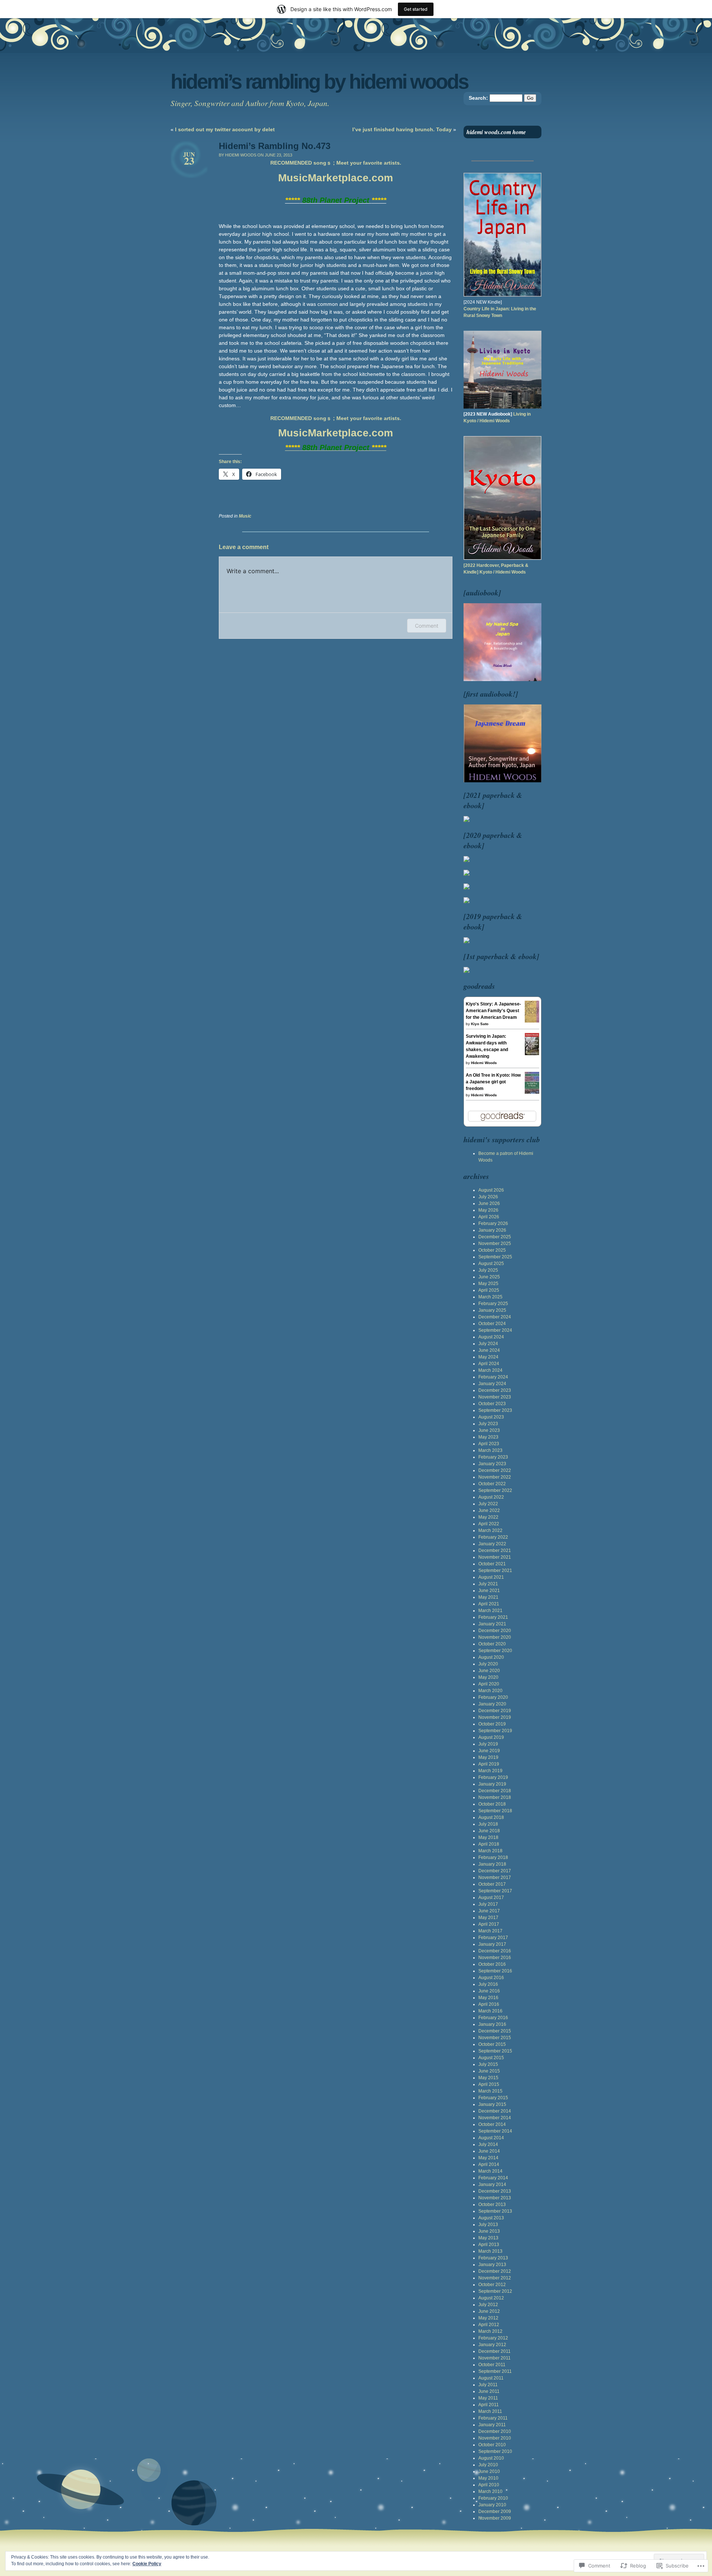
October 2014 (492, 2124)
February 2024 (493, 1377)
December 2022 (495, 1470)
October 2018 (492, 1804)
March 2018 (490, 1851)
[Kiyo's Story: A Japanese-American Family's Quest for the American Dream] (532, 1021)
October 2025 (492, 1250)
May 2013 (488, 2238)
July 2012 (488, 2305)
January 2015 (492, 2104)
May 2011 (488, 2398)
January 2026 (492, 1230)
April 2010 (489, 2485)
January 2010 (492, 2505)
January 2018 (492, 1864)
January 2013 (492, 2265)
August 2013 (491, 2218)
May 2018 (488, 1837)
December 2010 (495, 2431)
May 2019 (488, 1757)
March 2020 (490, 1691)
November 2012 (495, 2278)
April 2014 (489, 2164)
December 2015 (495, 2031)
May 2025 (488, 1284)
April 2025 (489, 1290)
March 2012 (490, 2331)
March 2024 (490, 1370)
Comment (427, 626)
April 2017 (489, 1924)
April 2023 (489, 1444)
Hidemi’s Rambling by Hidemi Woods (319, 82)
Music (245, 516)
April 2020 (489, 1684)
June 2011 (489, 2391)
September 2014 (495, 2131)
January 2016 (492, 2024)
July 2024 (488, 1344)
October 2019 (492, 1724)
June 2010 (489, 2471)
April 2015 (489, 2084)
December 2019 (495, 1711)
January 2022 (492, 1544)
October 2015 (492, 2044)
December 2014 (495, 2111)
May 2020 (488, 1677)
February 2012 (493, 2338)
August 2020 (491, 1657)
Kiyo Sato (480, 1024)
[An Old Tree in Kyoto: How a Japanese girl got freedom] (532, 1092)
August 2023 (491, 1417)
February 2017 (493, 1938)
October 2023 (492, 1404)
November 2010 (495, 2438)
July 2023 (488, 1424)
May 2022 (488, 1517)
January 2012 (492, 2345)
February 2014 (493, 2178)
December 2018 (495, 1791)
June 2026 (489, 1203)
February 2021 (493, 1617)
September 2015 (495, 2051)
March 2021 (490, 1611)
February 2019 (493, 1777)
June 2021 (489, 1591)
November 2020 (495, 1637)
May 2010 (488, 2478)
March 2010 (490, 2491)
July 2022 (488, 1504)
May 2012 (488, 2318)
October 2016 (492, 1964)
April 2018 (489, 1844)
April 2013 (489, 2245)
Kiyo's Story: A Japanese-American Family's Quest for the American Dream (493, 1011)
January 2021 (492, 1624)
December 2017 (495, 1871)
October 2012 (492, 2285)
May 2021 (488, 1597)
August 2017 (491, 1898)
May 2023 (488, 1437)
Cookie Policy (147, 2564)
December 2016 (495, 1951)
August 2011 (491, 2378)
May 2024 (488, 1357)
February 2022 (493, 1537)
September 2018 (495, 1811)
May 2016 (488, 1998)
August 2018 (491, 1817)
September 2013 (495, 2211)
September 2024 (495, 1330)
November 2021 (495, 1557)
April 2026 (489, 1217)
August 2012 (491, 2298)
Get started (416, 9)
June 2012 (489, 2311)
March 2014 (490, 2171)
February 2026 (493, 1223)
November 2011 (495, 2358)
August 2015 (491, 2058)
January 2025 (492, 1310)
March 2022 (490, 1530)
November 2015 (495, 2038)
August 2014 (491, 2138)
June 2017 (489, 1911)
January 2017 (492, 1944)
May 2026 (488, 1210)
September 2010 (495, 2451)
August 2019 (491, 1737)
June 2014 (489, 2151)
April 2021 (489, 1604)
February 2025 (493, 1304)
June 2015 (489, 2071)
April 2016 (489, 2004)
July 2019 (488, 1744)
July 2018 (488, 1824)
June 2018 (489, 1831)
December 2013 (495, 2191)
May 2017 (488, 1918)
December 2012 (495, 2271)
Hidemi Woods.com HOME (496, 132)
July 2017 (488, 1904)
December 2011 (495, 2351)
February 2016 (493, 2018)
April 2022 (489, 1524)
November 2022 (495, 1477)
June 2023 (489, 1430)
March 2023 (490, 1450)
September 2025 (495, 1257)
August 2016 (491, 1978)
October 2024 (492, 1324)
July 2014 (488, 2144)
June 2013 (489, 2231)
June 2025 (489, 1277)
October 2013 (492, 2205)
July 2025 (488, 1270)
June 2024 (489, 1350)
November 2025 (495, 1244)
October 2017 (492, 1884)
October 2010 (492, 2445)
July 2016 (488, 1984)
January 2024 (492, 1384)
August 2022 (491, 1497)
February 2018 (493, 1857)
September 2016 (495, 1971)
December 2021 (495, 1550)
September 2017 (495, 1891)
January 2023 (492, 1464)
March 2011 (490, 2411)
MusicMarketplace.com (336, 178)
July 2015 (488, 2064)
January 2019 (492, 1784)
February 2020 (493, 1697)
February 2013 (493, 2258)
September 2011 (495, 2371)
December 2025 (495, 1237)
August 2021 (491, 1577)
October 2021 (492, 1564)
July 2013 (488, 2225)
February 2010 (493, 2498)
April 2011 (489, 2405)
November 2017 (495, 1877)
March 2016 (490, 2011)
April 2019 (489, 1764)
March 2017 (490, 1931)
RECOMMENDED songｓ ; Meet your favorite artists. (336, 163)
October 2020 (492, 1644)
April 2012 (489, 2325)
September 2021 (495, 1571)
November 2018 (495, 1797)
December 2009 (495, 2511)
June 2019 (489, 1751)
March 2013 (490, 2251)
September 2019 (495, 1731)
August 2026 (491, 1190)
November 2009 (495, 2518)
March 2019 (490, 1771)
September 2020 (495, 1651)
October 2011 (492, 2365)
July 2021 (488, 1584)
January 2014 (492, 2184)
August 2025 (491, 1264)
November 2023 (495, 1397)
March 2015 (490, 2091)
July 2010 (488, 2465)
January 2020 (492, 1704)
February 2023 (493, 1457)
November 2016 (495, 1958)
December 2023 (495, 1390)
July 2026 (488, 1197)
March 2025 (490, 1297)
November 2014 (495, 2118)
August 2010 (491, 2458)
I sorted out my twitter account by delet (225, 129)
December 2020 (495, 1631)
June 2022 (489, 1510)
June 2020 (489, 1671)
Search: (478, 98)
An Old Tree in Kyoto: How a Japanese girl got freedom (493, 1082)
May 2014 (488, 2158)
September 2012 (495, 2291)
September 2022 (495, 1490)
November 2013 (495, 2198)
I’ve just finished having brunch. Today (402, 129)
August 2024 (491, 1337)
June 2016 (489, 1991)
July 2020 (488, 1664)
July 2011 (488, 2385)
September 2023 (495, 1410)
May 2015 (488, 2078)
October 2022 (492, 1484)
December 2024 (495, 1317)
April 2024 (489, 1364)
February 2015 (493, 2098)
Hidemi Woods (484, 1063)
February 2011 (493, 2418)
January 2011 (492, 2425)
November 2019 (495, 1717)
